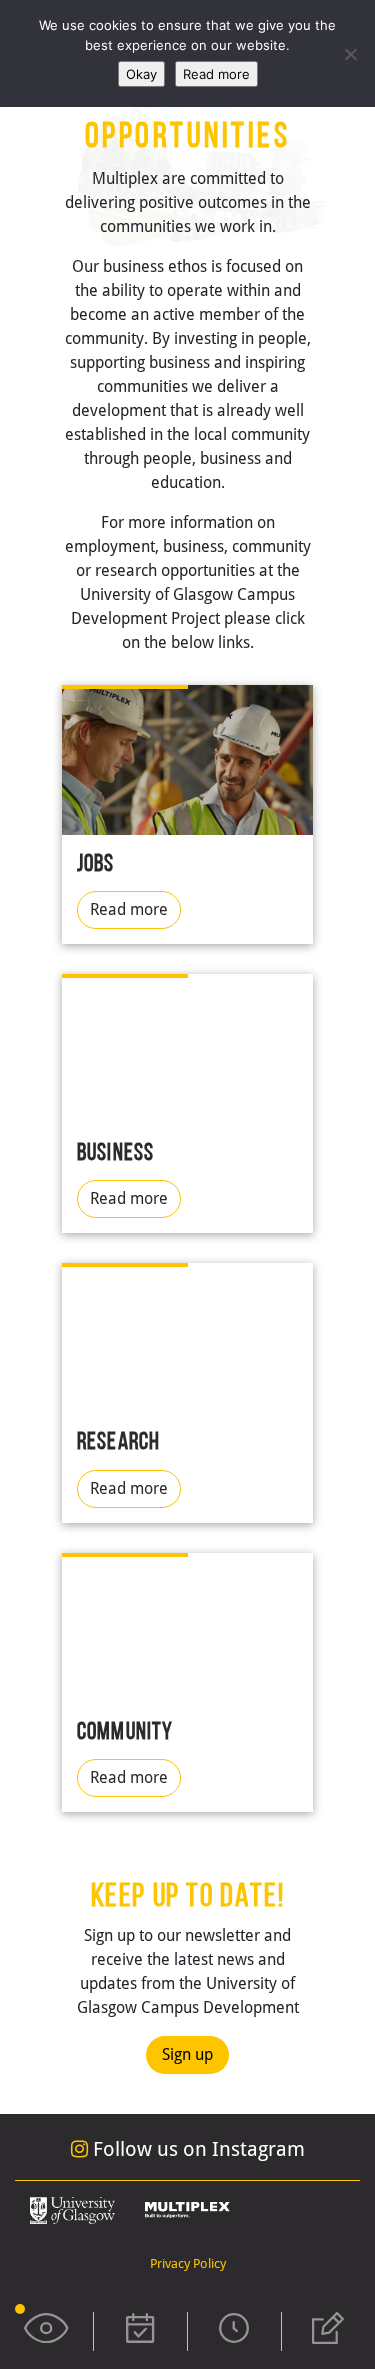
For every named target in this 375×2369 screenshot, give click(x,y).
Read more (129, 909)
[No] (350, 54)
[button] (46, 2331)
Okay (141, 74)
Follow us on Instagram (196, 2149)
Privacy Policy (188, 2263)
